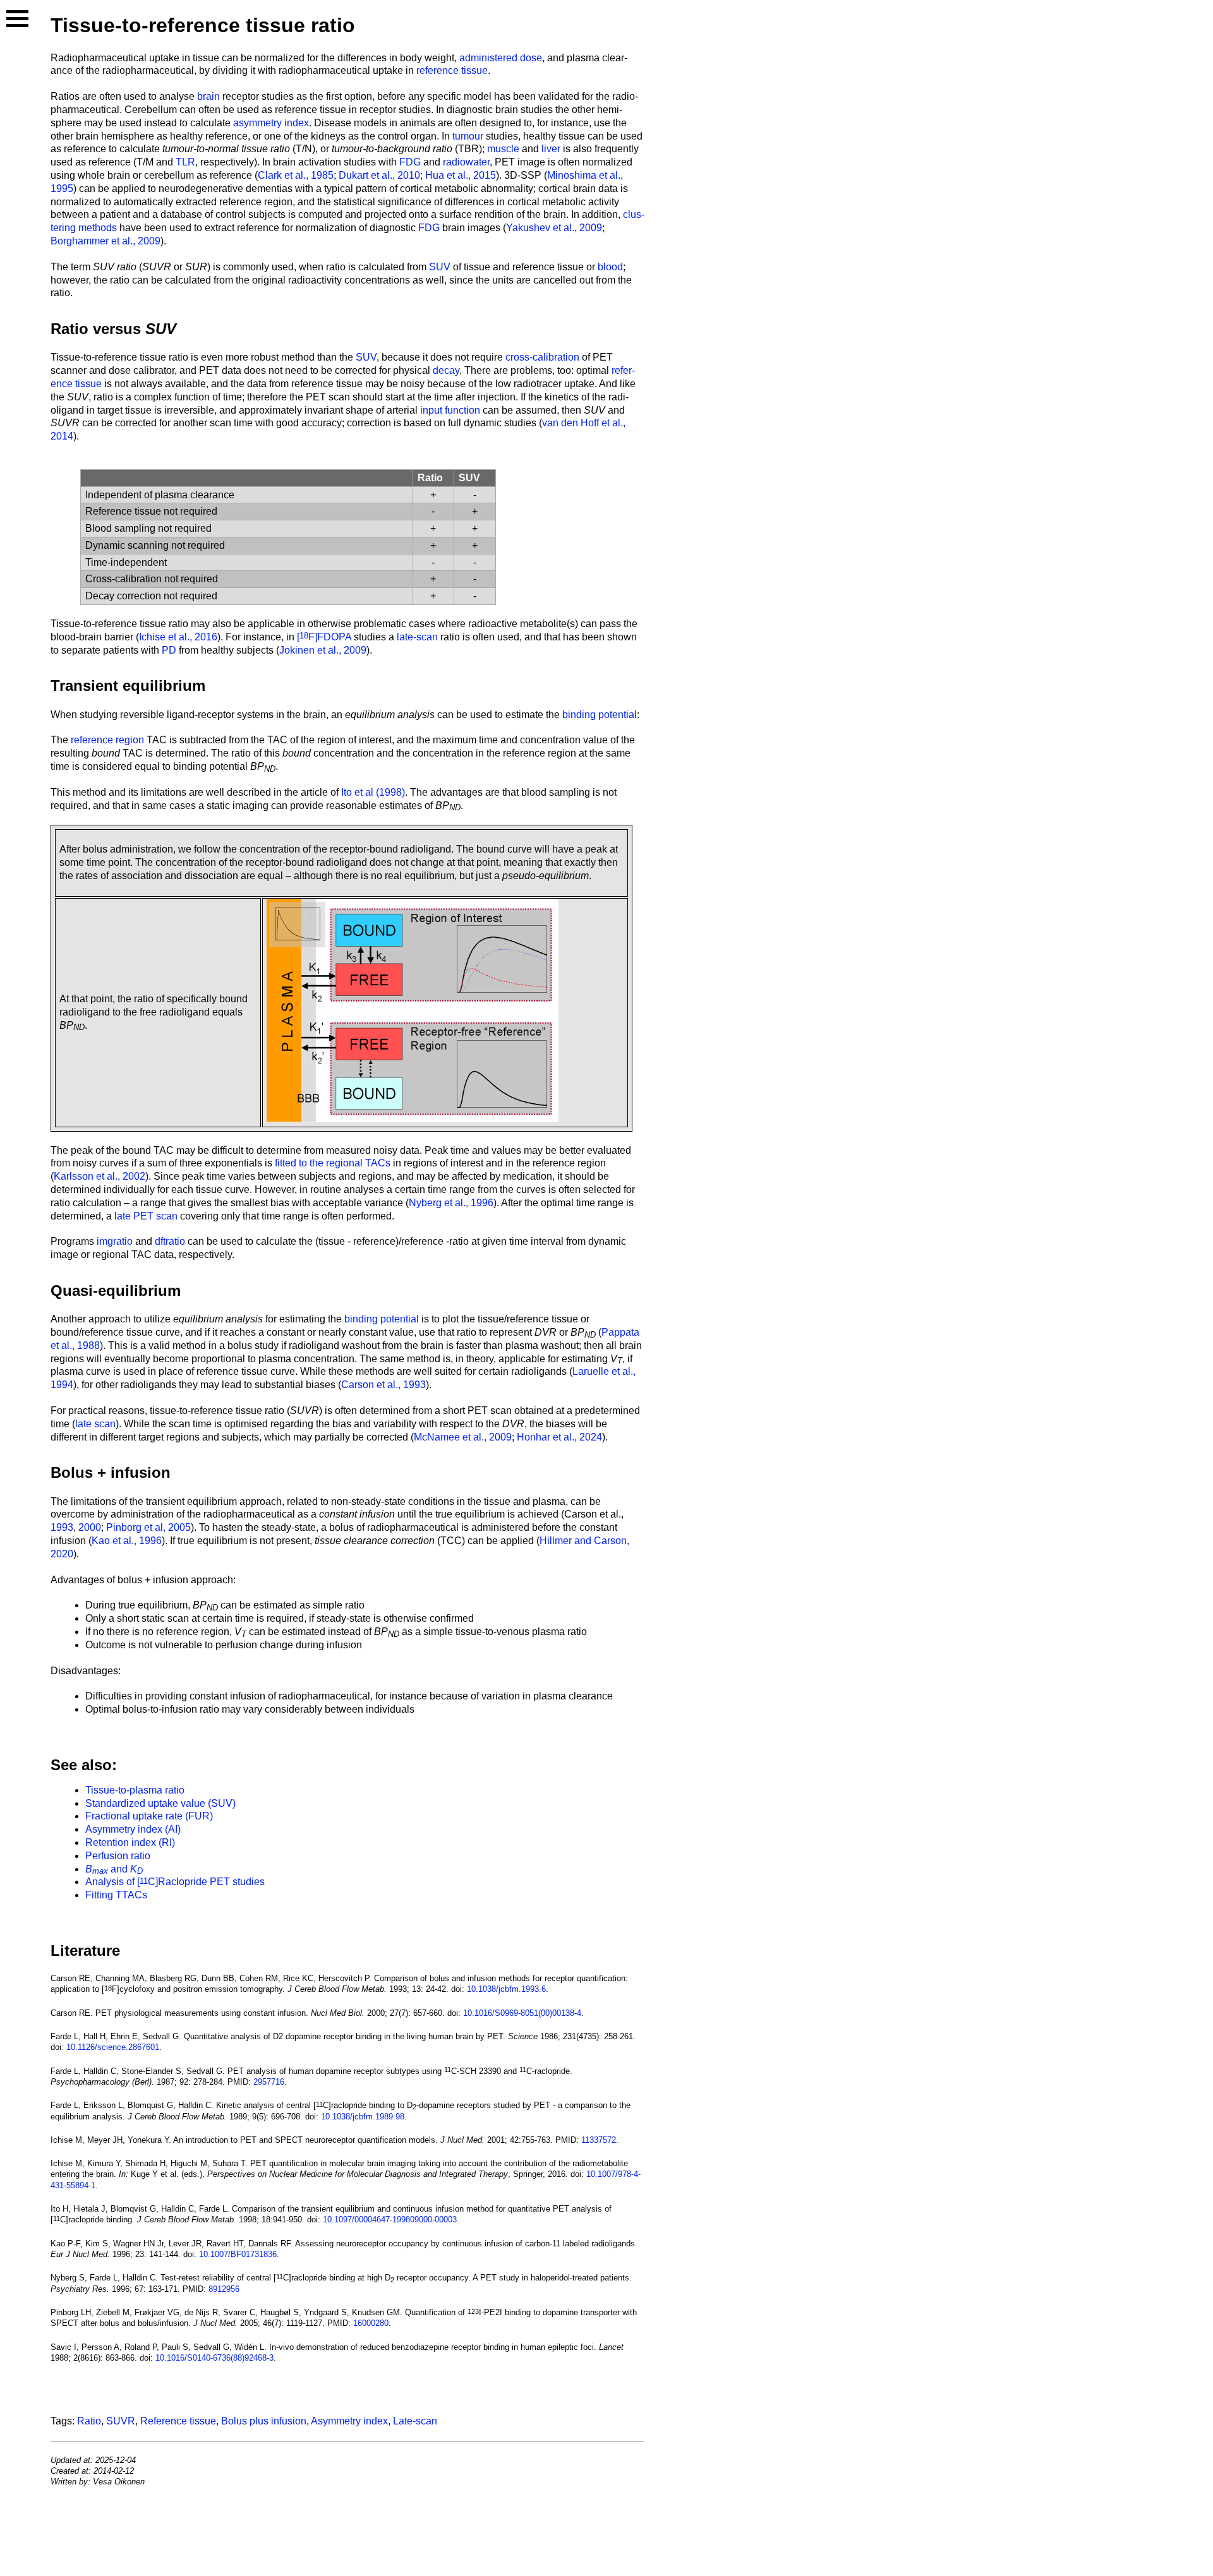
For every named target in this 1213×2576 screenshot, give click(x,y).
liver (551, 149)
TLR (185, 162)
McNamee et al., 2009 (463, 1437)
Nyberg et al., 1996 (451, 1203)
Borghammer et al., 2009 (106, 241)
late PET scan (146, 1216)
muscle (503, 149)
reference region (107, 740)
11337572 (599, 2140)
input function (450, 410)
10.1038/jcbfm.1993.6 (506, 1989)
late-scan (417, 637)
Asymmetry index (349, 2421)
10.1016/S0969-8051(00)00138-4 (522, 2013)
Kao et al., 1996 (127, 1541)
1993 (62, 1527)
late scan (95, 1424)
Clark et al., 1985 (296, 175)
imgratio (115, 1241)
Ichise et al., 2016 (178, 637)
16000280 (371, 2323)
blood (610, 267)
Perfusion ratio (118, 1856)
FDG (410, 162)
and (114, 1869)
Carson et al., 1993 (383, 1385)
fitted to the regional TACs (333, 1163)
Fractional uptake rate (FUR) (149, 1816)
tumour (468, 136)
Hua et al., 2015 (461, 175)
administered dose (501, 58)
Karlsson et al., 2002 (100, 1176)
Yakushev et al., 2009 (554, 228)
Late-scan (415, 2421)
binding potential (600, 715)
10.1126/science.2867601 (113, 2047)
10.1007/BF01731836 (238, 2254)
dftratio (170, 1241)
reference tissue (452, 70)
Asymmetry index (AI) (133, 1829)
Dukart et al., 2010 (379, 175)
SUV (440, 267)
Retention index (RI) (130, 1842)
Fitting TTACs (116, 1895)
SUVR (121, 2421)
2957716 (269, 2082)
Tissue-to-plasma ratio (135, 1790)
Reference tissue (178, 2421)
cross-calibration (542, 357)
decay (446, 370)
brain (208, 96)
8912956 (224, 2289)
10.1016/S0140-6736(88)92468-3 (214, 2358)
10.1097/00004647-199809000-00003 (390, 2220)
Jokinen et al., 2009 (323, 650)
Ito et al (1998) (373, 792)
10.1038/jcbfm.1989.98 (363, 2117)
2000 (90, 1527)
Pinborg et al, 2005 (148, 1527)
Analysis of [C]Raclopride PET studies (175, 1882)
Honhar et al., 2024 (559, 1437)
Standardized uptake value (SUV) (160, 1803)
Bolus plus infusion (264, 2421)
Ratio (89, 2421)
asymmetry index (271, 123)
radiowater (466, 162)
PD (169, 650)
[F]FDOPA (324, 637)
